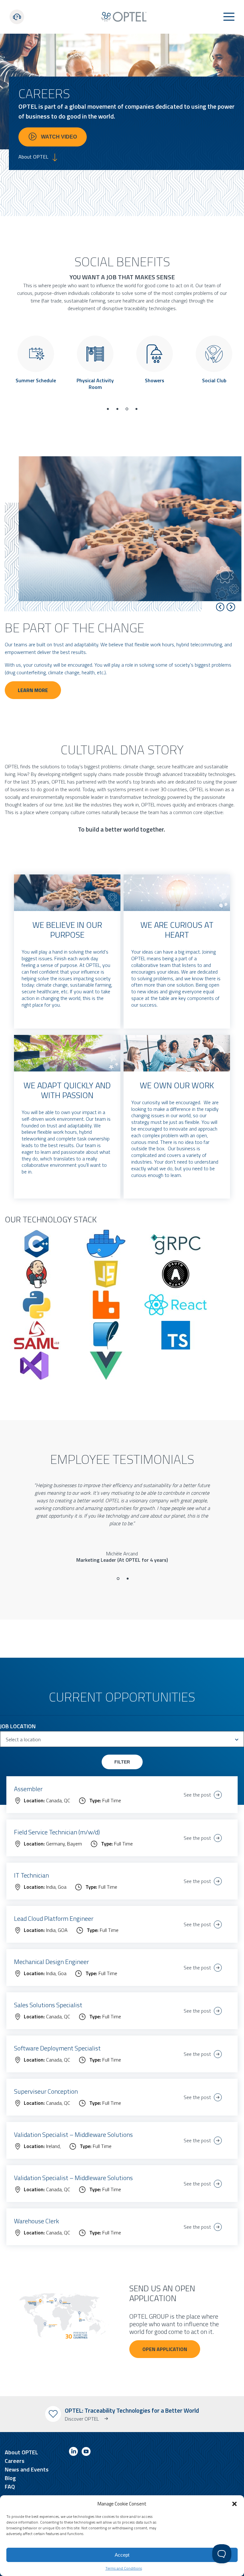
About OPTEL (21, 2452)
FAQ (10, 2487)
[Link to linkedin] (73, 2453)
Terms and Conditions (124, 2568)
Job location (18, 1726)
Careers (15, 2461)
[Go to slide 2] (128, 1579)
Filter (122, 1762)
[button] (234, 2504)
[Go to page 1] (108, 409)
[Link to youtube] (86, 2453)
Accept (122, 2555)
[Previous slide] (220, 607)
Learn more (33, 690)
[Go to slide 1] (118, 1579)
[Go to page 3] (127, 409)
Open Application (165, 2349)
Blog (10, 2478)
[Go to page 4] (136, 409)
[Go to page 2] (117, 409)
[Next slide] (231, 607)
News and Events (27, 2469)
